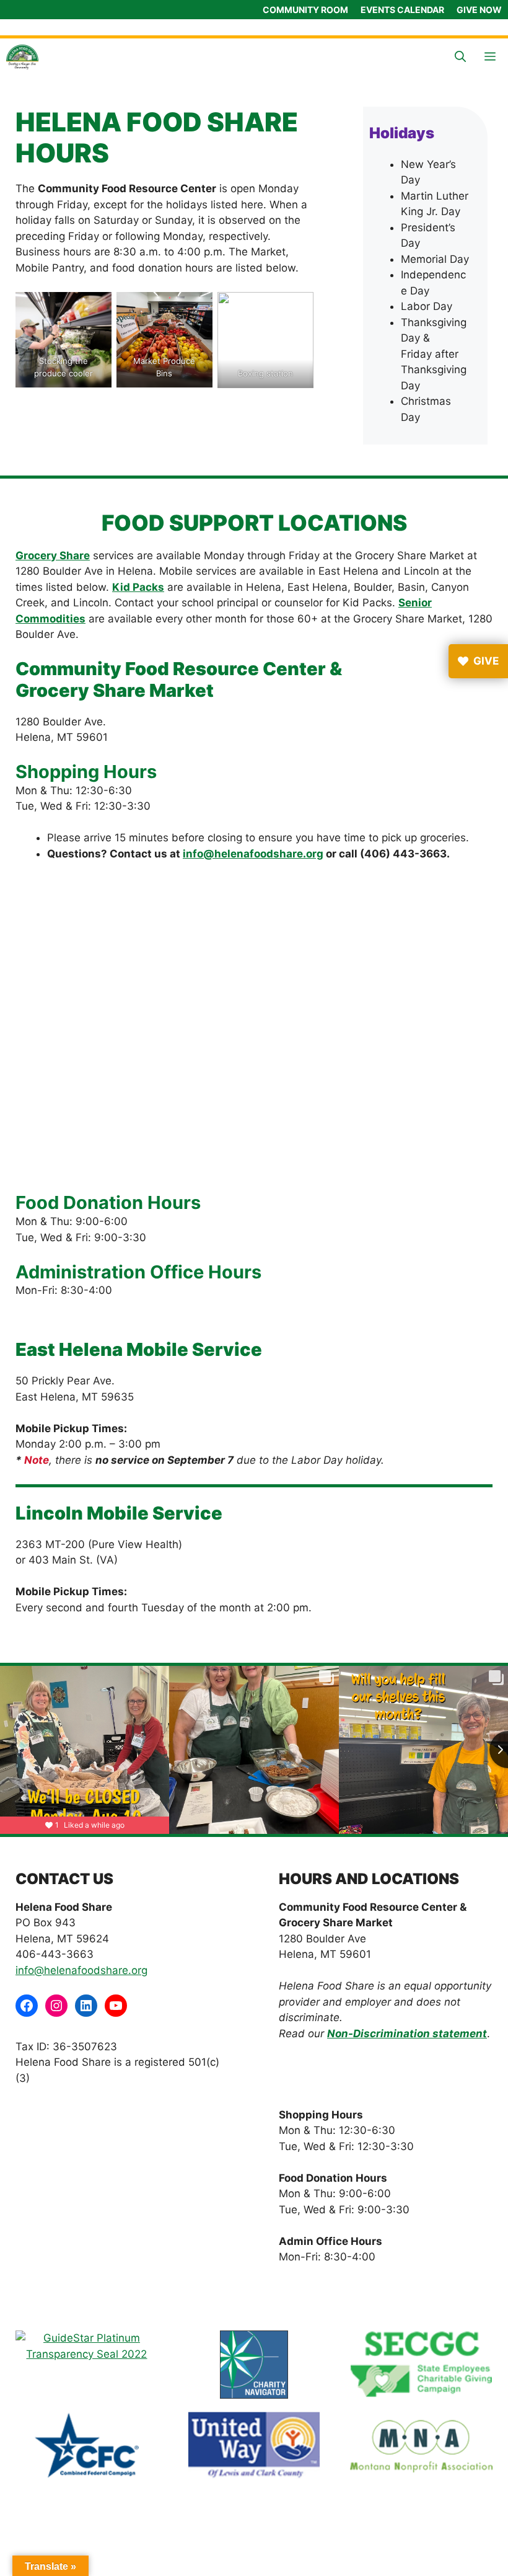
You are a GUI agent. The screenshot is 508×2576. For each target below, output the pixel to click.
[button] (460, 57)
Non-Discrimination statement (407, 2034)
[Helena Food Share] (22, 57)
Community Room (305, 10)
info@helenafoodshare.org (253, 854)
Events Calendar (402, 10)
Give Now (479, 10)
